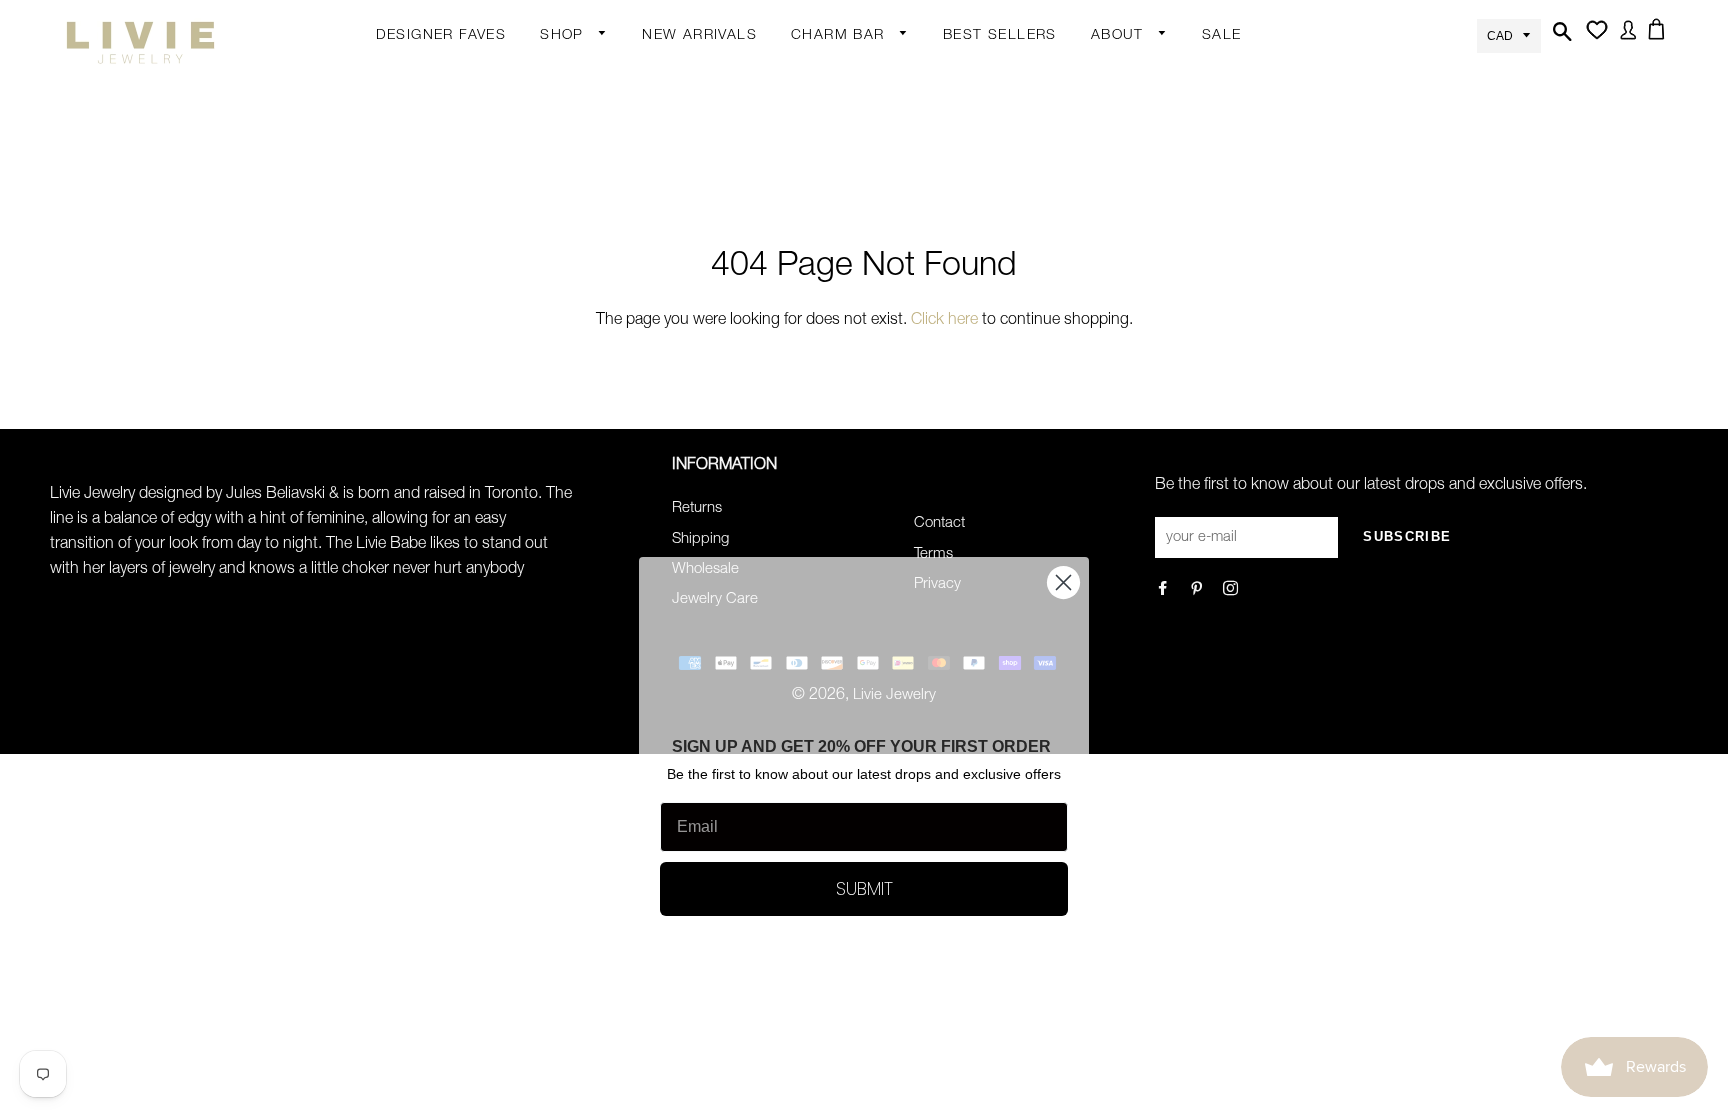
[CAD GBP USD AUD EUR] (1509, 34)
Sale (1222, 36)
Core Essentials (593, 421)
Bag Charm (830, 78)
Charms (818, 234)
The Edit (568, 460)
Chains (815, 117)
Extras (561, 343)
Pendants (729, 386)
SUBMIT (864, 888)
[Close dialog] (1063, 582)
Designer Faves (441, 36)
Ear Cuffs (727, 195)
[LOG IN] (1624, 42)
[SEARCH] (1560, 43)
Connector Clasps (853, 351)
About (1120, 36)
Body (558, 113)
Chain (716, 117)
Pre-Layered (737, 425)
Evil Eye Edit (736, 499)
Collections (1129, 78)
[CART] (1660, 41)
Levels (717, 308)
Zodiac (814, 195)
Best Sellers (1000, 36)
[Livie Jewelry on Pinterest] (1198, 590)
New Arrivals (699, 36)
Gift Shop (572, 382)
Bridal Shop (736, 460)
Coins (716, 347)
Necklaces (575, 308)
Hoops (719, 156)
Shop (564, 36)
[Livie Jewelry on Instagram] (1232, 590)
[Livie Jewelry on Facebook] (1164, 590)
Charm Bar (840, 36)
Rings (560, 152)
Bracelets (572, 191)
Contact (939, 523)
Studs (716, 78)
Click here (944, 321)
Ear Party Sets (744, 234)
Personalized (583, 269)
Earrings (568, 78)
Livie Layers (579, 230)
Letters (815, 156)
